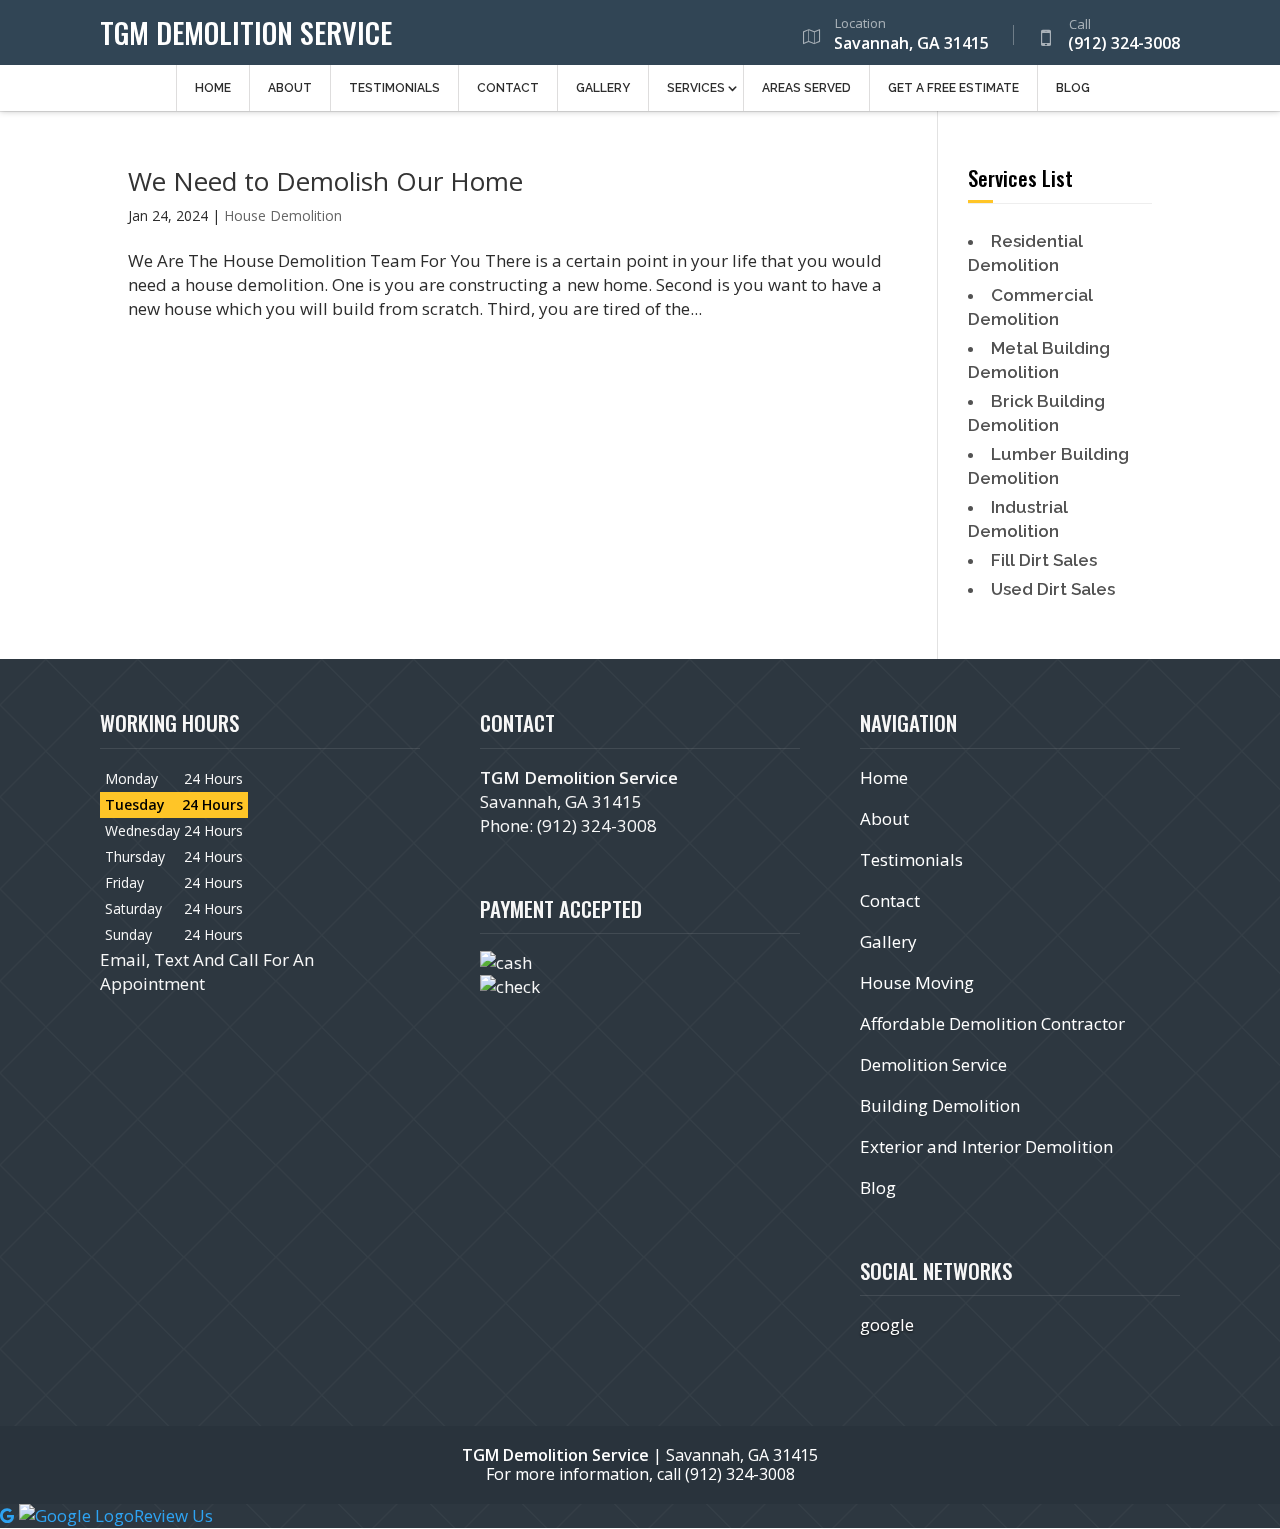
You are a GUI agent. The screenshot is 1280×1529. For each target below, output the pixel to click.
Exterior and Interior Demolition (986, 1146)
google (887, 1324)
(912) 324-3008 (1124, 36)
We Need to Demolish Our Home (325, 181)
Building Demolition (940, 1105)
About (290, 88)
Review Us (173, 1515)
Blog (1073, 88)
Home (213, 88)
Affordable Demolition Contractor (992, 1023)
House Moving (917, 982)
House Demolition (283, 215)
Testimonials (394, 88)
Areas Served (806, 88)
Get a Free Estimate (953, 88)
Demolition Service (933, 1064)
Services (696, 88)
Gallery (603, 88)
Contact (508, 88)
